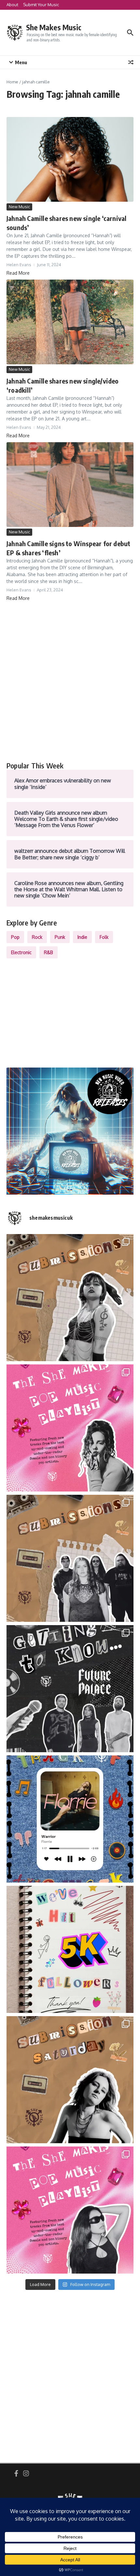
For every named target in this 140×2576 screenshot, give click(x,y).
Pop (15, 937)
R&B (49, 952)
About (12, 5)
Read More (18, 273)
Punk (60, 937)
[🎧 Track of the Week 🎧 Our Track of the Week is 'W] (70, 1819)
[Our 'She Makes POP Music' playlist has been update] (70, 2210)
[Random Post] (131, 62)
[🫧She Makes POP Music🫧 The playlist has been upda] (70, 1428)
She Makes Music (54, 27)
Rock (37, 937)
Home (12, 82)
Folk (104, 937)
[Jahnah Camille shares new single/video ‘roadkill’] (70, 322)
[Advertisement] (70, 681)
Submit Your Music (41, 5)
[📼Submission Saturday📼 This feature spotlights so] (70, 2080)
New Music (19, 207)
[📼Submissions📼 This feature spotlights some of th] (70, 1298)
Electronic (21, 952)
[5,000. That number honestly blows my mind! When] (70, 1949)
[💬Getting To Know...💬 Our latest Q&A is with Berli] (70, 1689)
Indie (82, 937)
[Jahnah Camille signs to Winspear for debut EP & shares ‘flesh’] (70, 485)
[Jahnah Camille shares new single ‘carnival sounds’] (70, 159)
